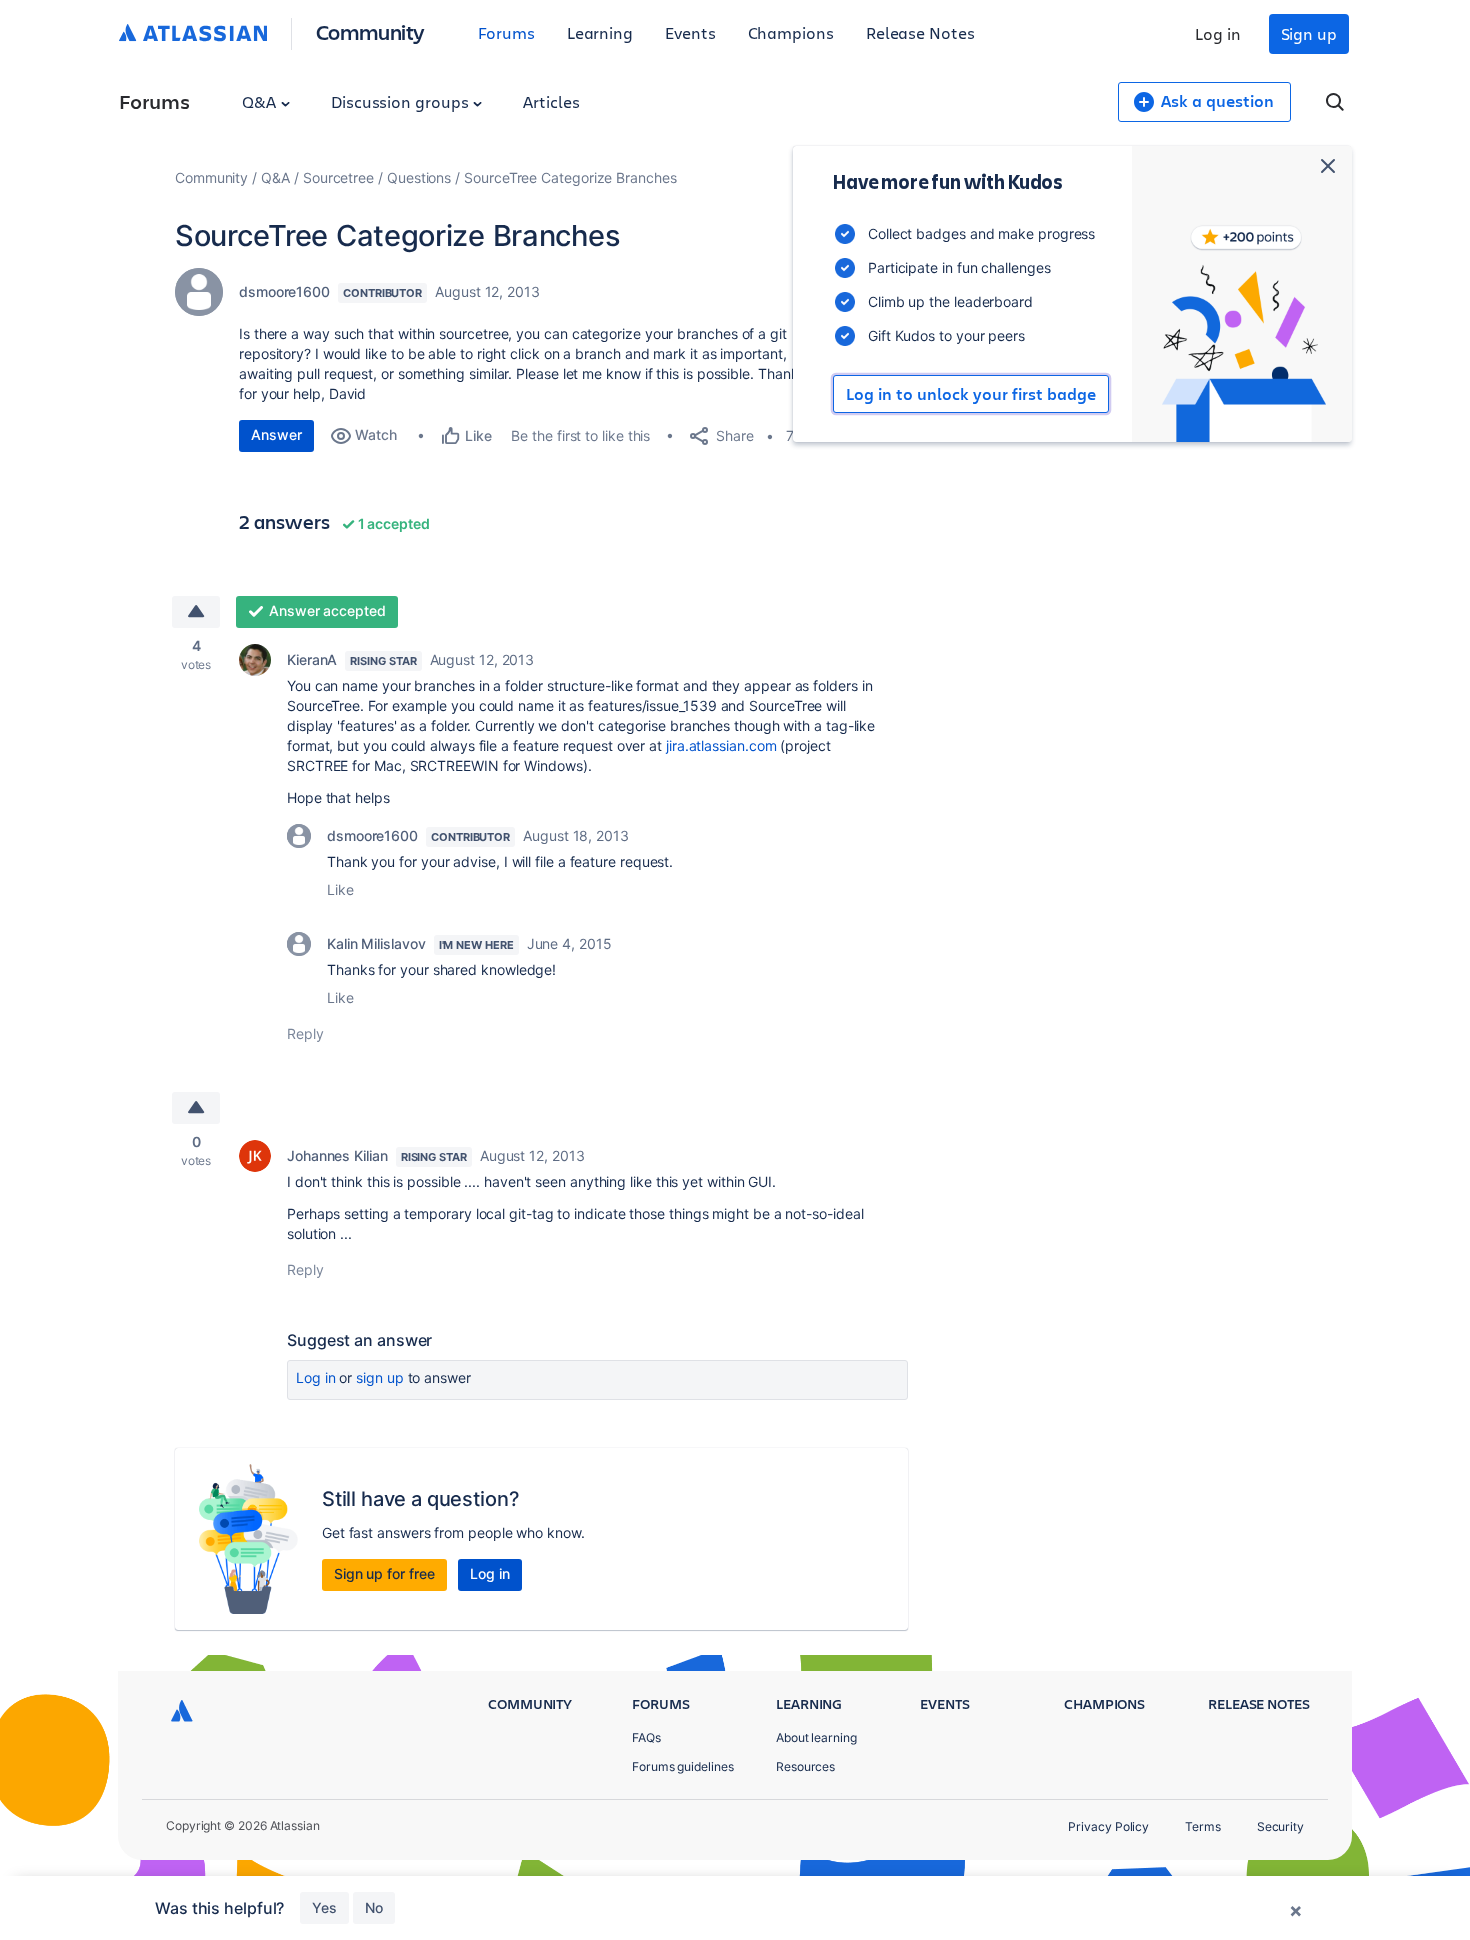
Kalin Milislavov (376, 943)
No (374, 1907)
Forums (506, 32)
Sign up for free (384, 1573)
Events (690, 32)
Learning (600, 32)
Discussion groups (402, 101)
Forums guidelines (683, 1766)
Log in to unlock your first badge (971, 394)
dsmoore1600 (284, 291)
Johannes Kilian (337, 1155)
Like (340, 889)
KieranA (312, 659)
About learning (816, 1737)
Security (1280, 1826)
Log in (1218, 33)
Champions (791, 32)
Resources (805, 1766)
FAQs (646, 1737)
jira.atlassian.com (721, 745)
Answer (276, 434)
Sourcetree (338, 177)
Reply (305, 1033)
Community (370, 31)
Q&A (261, 101)
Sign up (1309, 33)
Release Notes (920, 32)
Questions (419, 177)
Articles (551, 101)
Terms (1203, 1826)
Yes (324, 1907)
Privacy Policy (1108, 1826)
